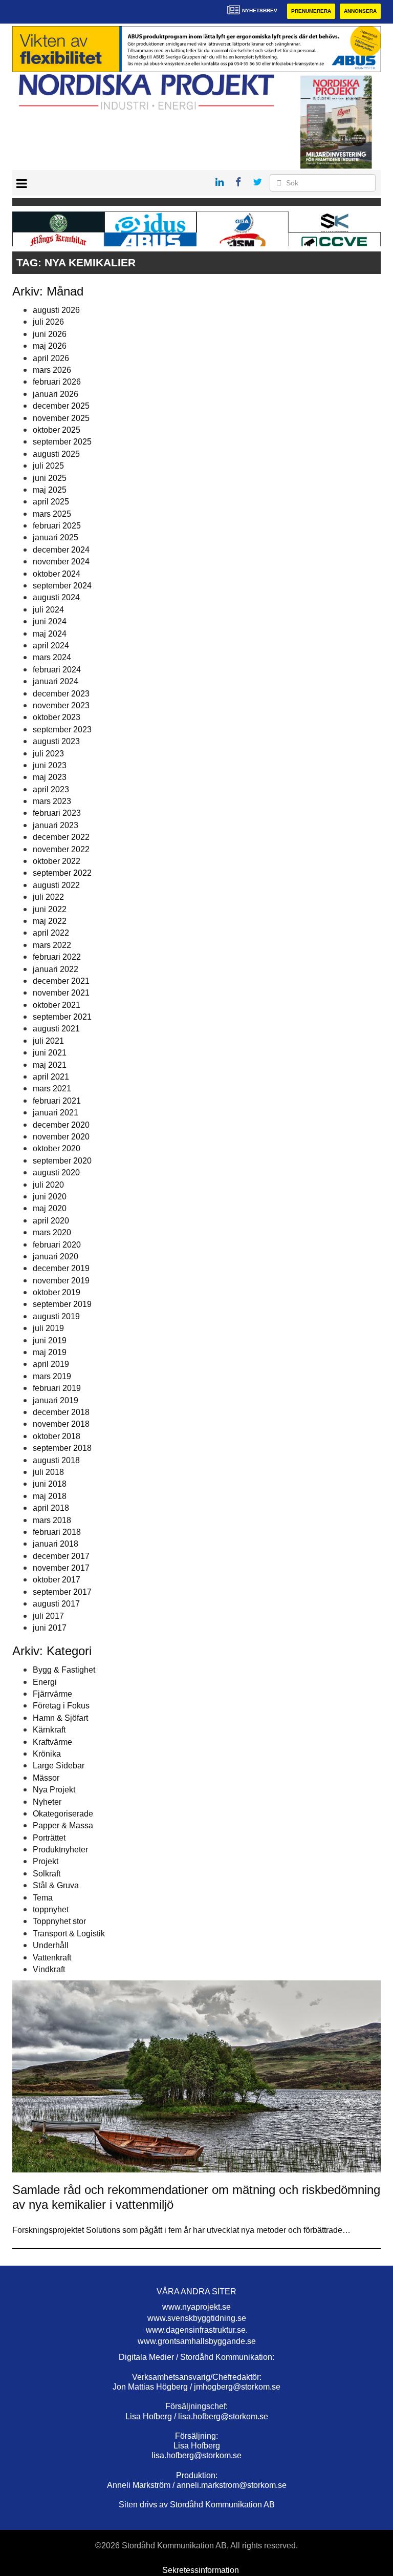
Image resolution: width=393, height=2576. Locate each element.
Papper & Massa (63, 1825)
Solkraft (47, 1874)
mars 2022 (52, 945)
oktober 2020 (57, 1148)
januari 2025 (56, 537)
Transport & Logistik (69, 1934)
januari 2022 (56, 969)
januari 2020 (56, 1257)
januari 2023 (56, 825)
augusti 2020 (56, 1173)
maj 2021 (50, 1065)
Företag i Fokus (61, 1706)
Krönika (47, 1754)
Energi (45, 1682)
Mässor (46, 1778)
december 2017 (61, 1556)
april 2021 (51, 1077)
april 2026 (51, 358)
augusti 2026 (56, 310)
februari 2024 (57, 670)
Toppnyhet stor (59, 1921)
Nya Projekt (54, 1790)
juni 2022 (50, 909)
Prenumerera (311, 11)
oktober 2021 (57, 1005)
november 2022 (61, 849)
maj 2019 (50, 1352)
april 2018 (51, 1508)
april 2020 (51, 1221)
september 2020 (62, 1161)
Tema (43, 1898)
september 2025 (62, 442)
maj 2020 (50, 1208)
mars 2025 (52, 514)
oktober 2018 (57, 1436)
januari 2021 (56, 1113)
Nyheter (47, 1802)
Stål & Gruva (56, 1885)
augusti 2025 (56, 454)
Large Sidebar (59, 1766)
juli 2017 (48, 1616)
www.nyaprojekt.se (196, 2307)
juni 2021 (50, 1053)
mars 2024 (52, 657)
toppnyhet (51, 1909)
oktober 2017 (57, 1580)
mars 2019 (52, 1376)
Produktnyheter (60, 1850)
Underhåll (51, 1945)
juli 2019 (48, 1328)
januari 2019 (56, 1400)
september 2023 (62, 730)
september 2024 (62, 586)
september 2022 (62, 873)
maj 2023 (50, 777)
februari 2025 (57, 526)
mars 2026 (52, 370)
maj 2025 (50, 490)
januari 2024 (56, 681)
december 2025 (61, 406)
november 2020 (61, 1137)
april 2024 (51, 646)
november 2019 (61, 1281)
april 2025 (51, 502)
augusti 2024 (56, 597)
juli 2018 (48, 1472)
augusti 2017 (56, 1604)
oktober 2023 (57, 717)
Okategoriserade (63, 1814)
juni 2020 (50, 1197)
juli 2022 (48, 897)
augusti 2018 (56, 1460)
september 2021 (62, 1017)
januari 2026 (56, 394)
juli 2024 (48, 610)
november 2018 (61, 1424)
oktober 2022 (57, 861)
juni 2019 (50, 1340)
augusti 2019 (56, 1316)
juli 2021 (48, 1041)
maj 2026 (50, 346)
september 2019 (62, 1304)
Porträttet (49, 1838)
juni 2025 (50, 478)
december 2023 (61, 694)
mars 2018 (52, 1520)
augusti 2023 (56, 741)
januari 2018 (56, 1544)
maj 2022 (50, 921)
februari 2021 (57, 1101)
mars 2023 (52, 801)
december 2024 (61, 550)
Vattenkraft (52, 1958)
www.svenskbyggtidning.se (197, 2318)
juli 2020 (48, 1185)
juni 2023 (50, 765)
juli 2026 (48, 322)
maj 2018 (50, 1496)
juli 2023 (48, 754)
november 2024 (61, 562)
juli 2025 (48, 466)
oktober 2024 (57, 574)
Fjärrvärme (52, 1694)
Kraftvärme (52, 1742)
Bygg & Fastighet (64, 1670)
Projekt (46, 1861)
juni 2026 (50, 334)
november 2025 (61, 418)
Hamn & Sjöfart (60, 1718)
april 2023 (51, 789)
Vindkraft (49, 1969)
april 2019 (51, 1364)
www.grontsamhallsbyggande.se (197, 2341)
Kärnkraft (49, 1730)
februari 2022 (57, 957)
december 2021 (61, 981)
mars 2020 (52, 1232)
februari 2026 (57, 382)
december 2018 (61, 1412)
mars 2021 (52, 1089)
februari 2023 (57, 813)
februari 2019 (57, 1388)
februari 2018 (57, 1532)
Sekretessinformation (201, 2570)
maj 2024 (50, 634)
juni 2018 (50, 1484)
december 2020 (61, 1125)
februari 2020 (57, 1245)
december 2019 (61, 1268)
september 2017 (62, 1592)
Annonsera (360, 11)
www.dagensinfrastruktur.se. (197, 2330)
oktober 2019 (57, 1292)
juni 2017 (50, 1628)
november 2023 (61, 705)
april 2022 (51, 933)
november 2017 (61, 1568)
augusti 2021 (56, 1029)
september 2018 (62, 1448)
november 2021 (61, 993)
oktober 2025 (57, 430)
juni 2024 (50, 621)
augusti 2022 (56, 885)
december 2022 (61, 837)
